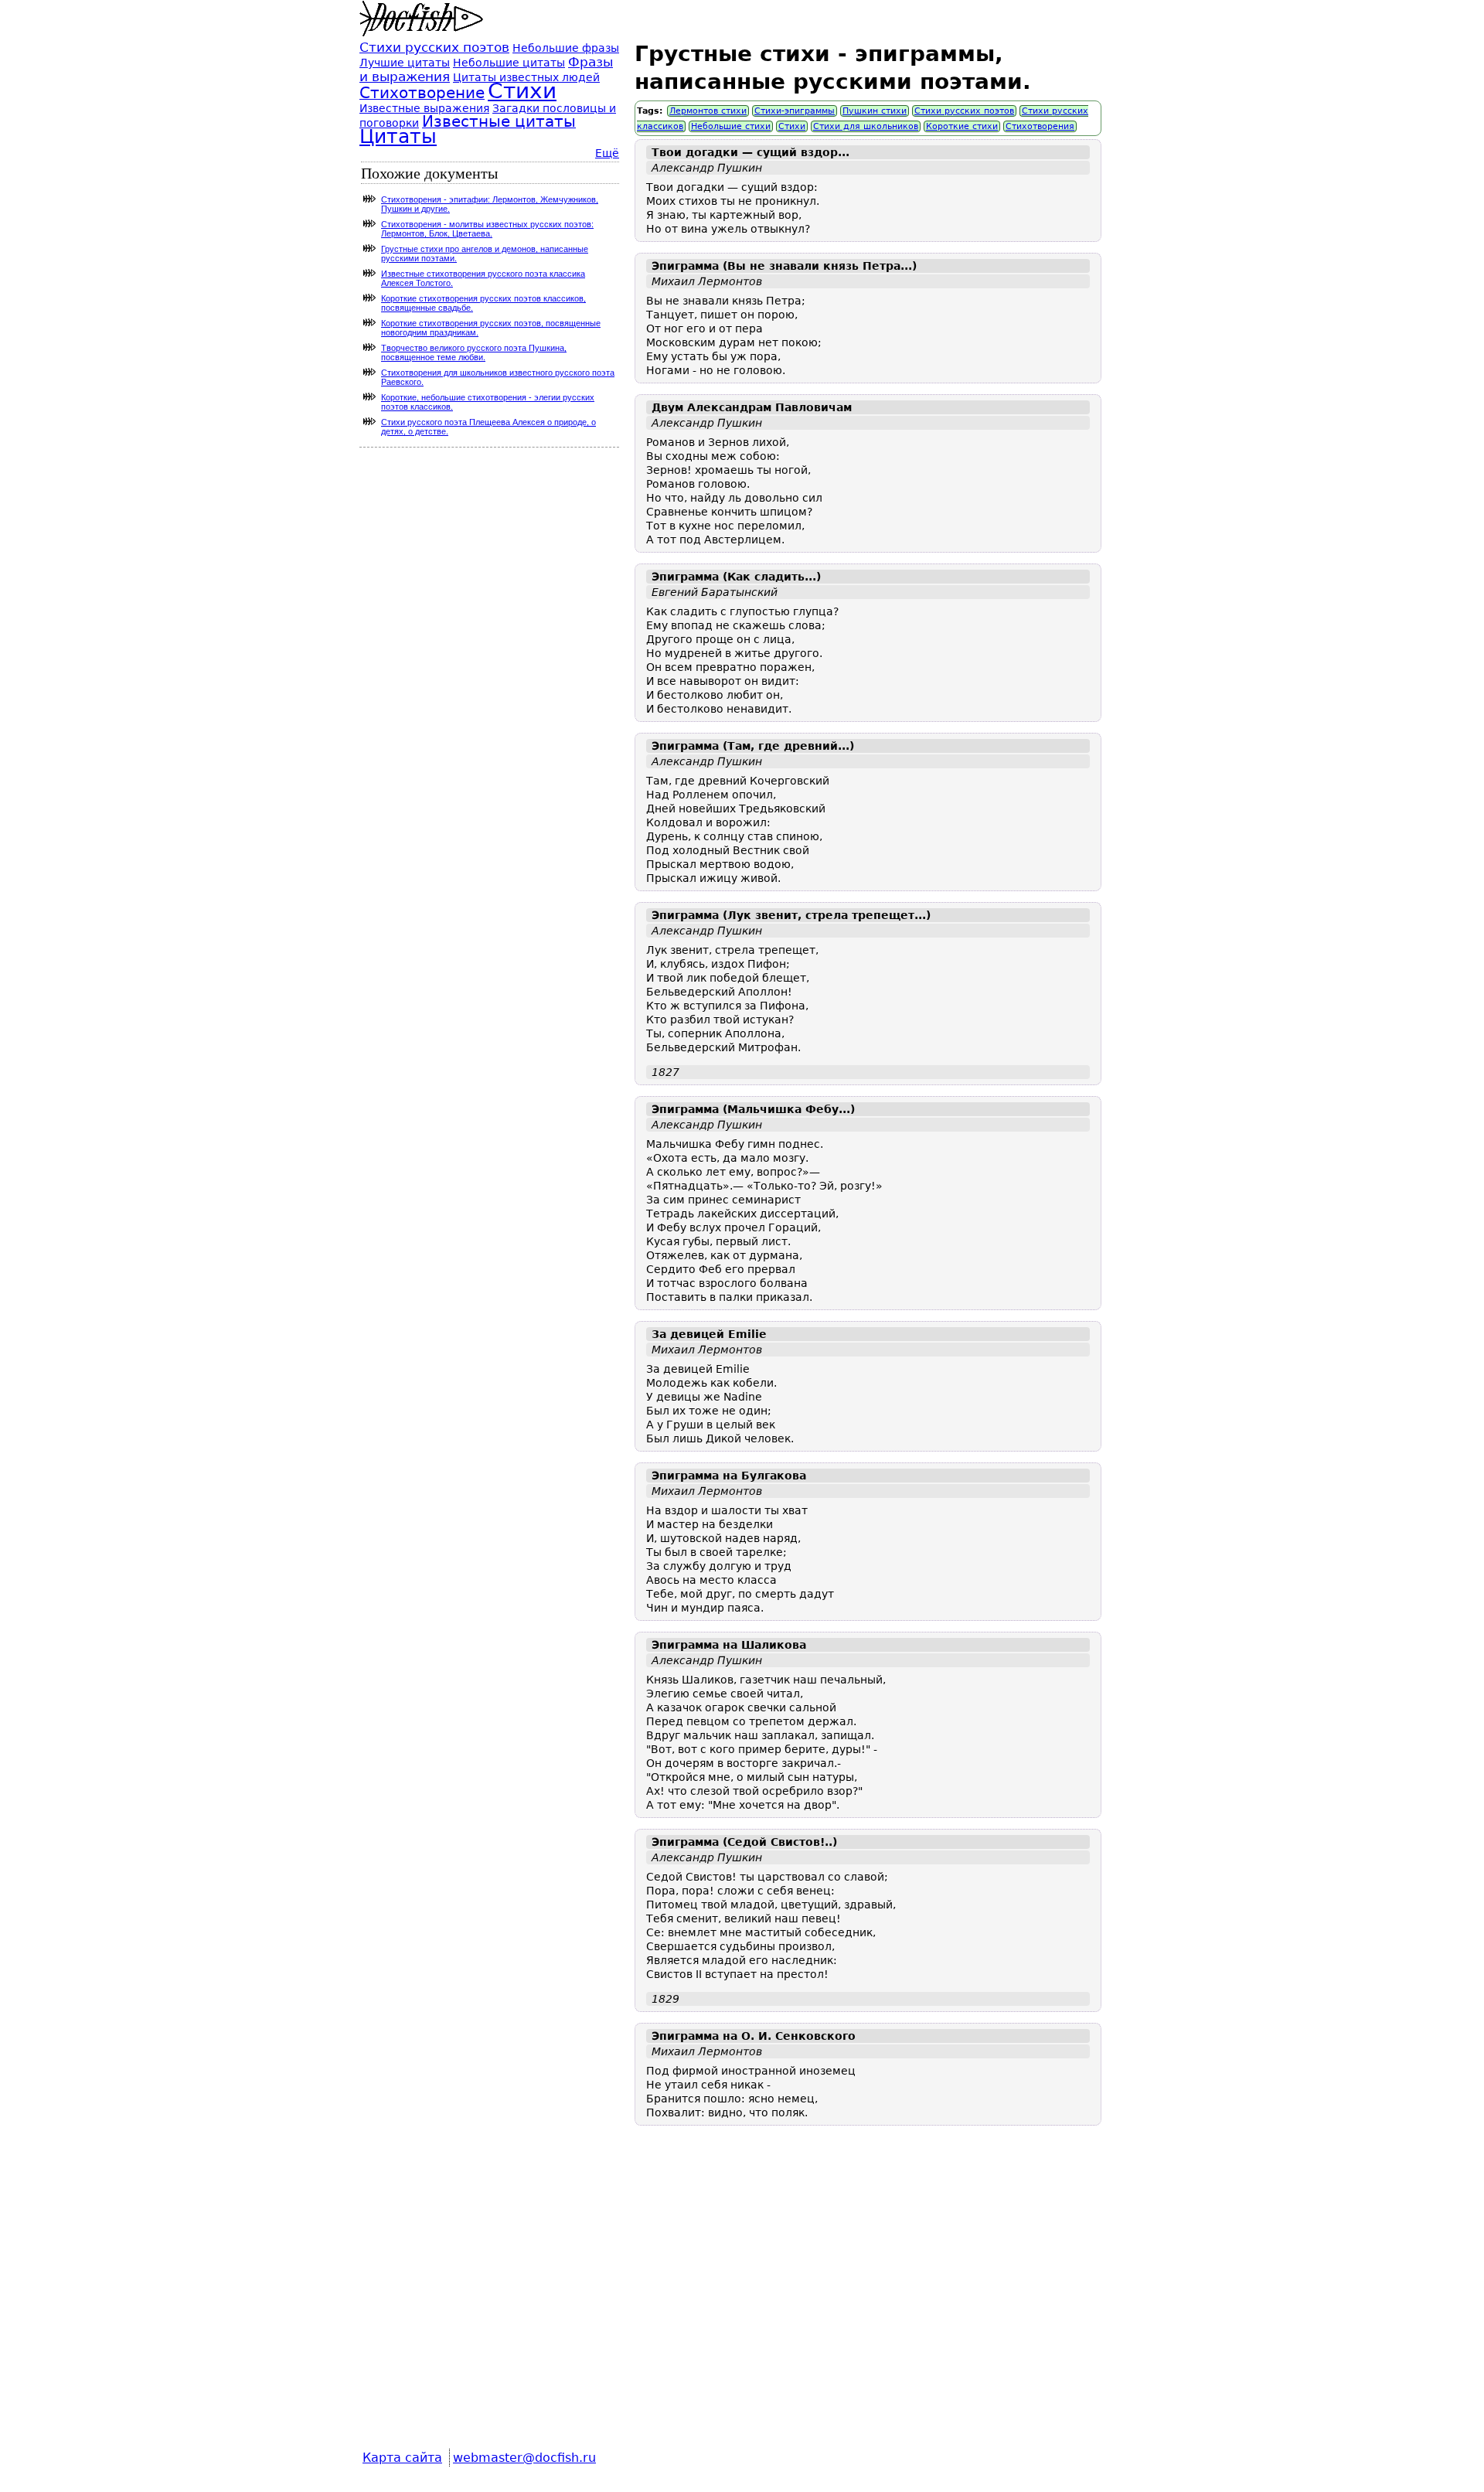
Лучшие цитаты (405, 63)
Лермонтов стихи (708, 111)
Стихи (792, 126)
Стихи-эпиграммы (795, 111)
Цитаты (398, 136)
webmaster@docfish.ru (524, 2458)
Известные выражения (424, 108)
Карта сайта (402, 2458)
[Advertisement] (868, 2298)
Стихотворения (1040, 126)
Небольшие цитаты (509, 63)
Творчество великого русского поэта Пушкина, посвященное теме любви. (474, 352)
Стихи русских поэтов (964, 111)
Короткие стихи (962, 126)
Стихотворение (422, 93)
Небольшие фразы (566, 48)
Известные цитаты (499, 122)
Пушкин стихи (875, 111)
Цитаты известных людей (526, 77)
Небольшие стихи (731, 126)
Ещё (607, 153)
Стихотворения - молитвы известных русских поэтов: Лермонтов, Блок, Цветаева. (487, 229)
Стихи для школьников (866, 126)
